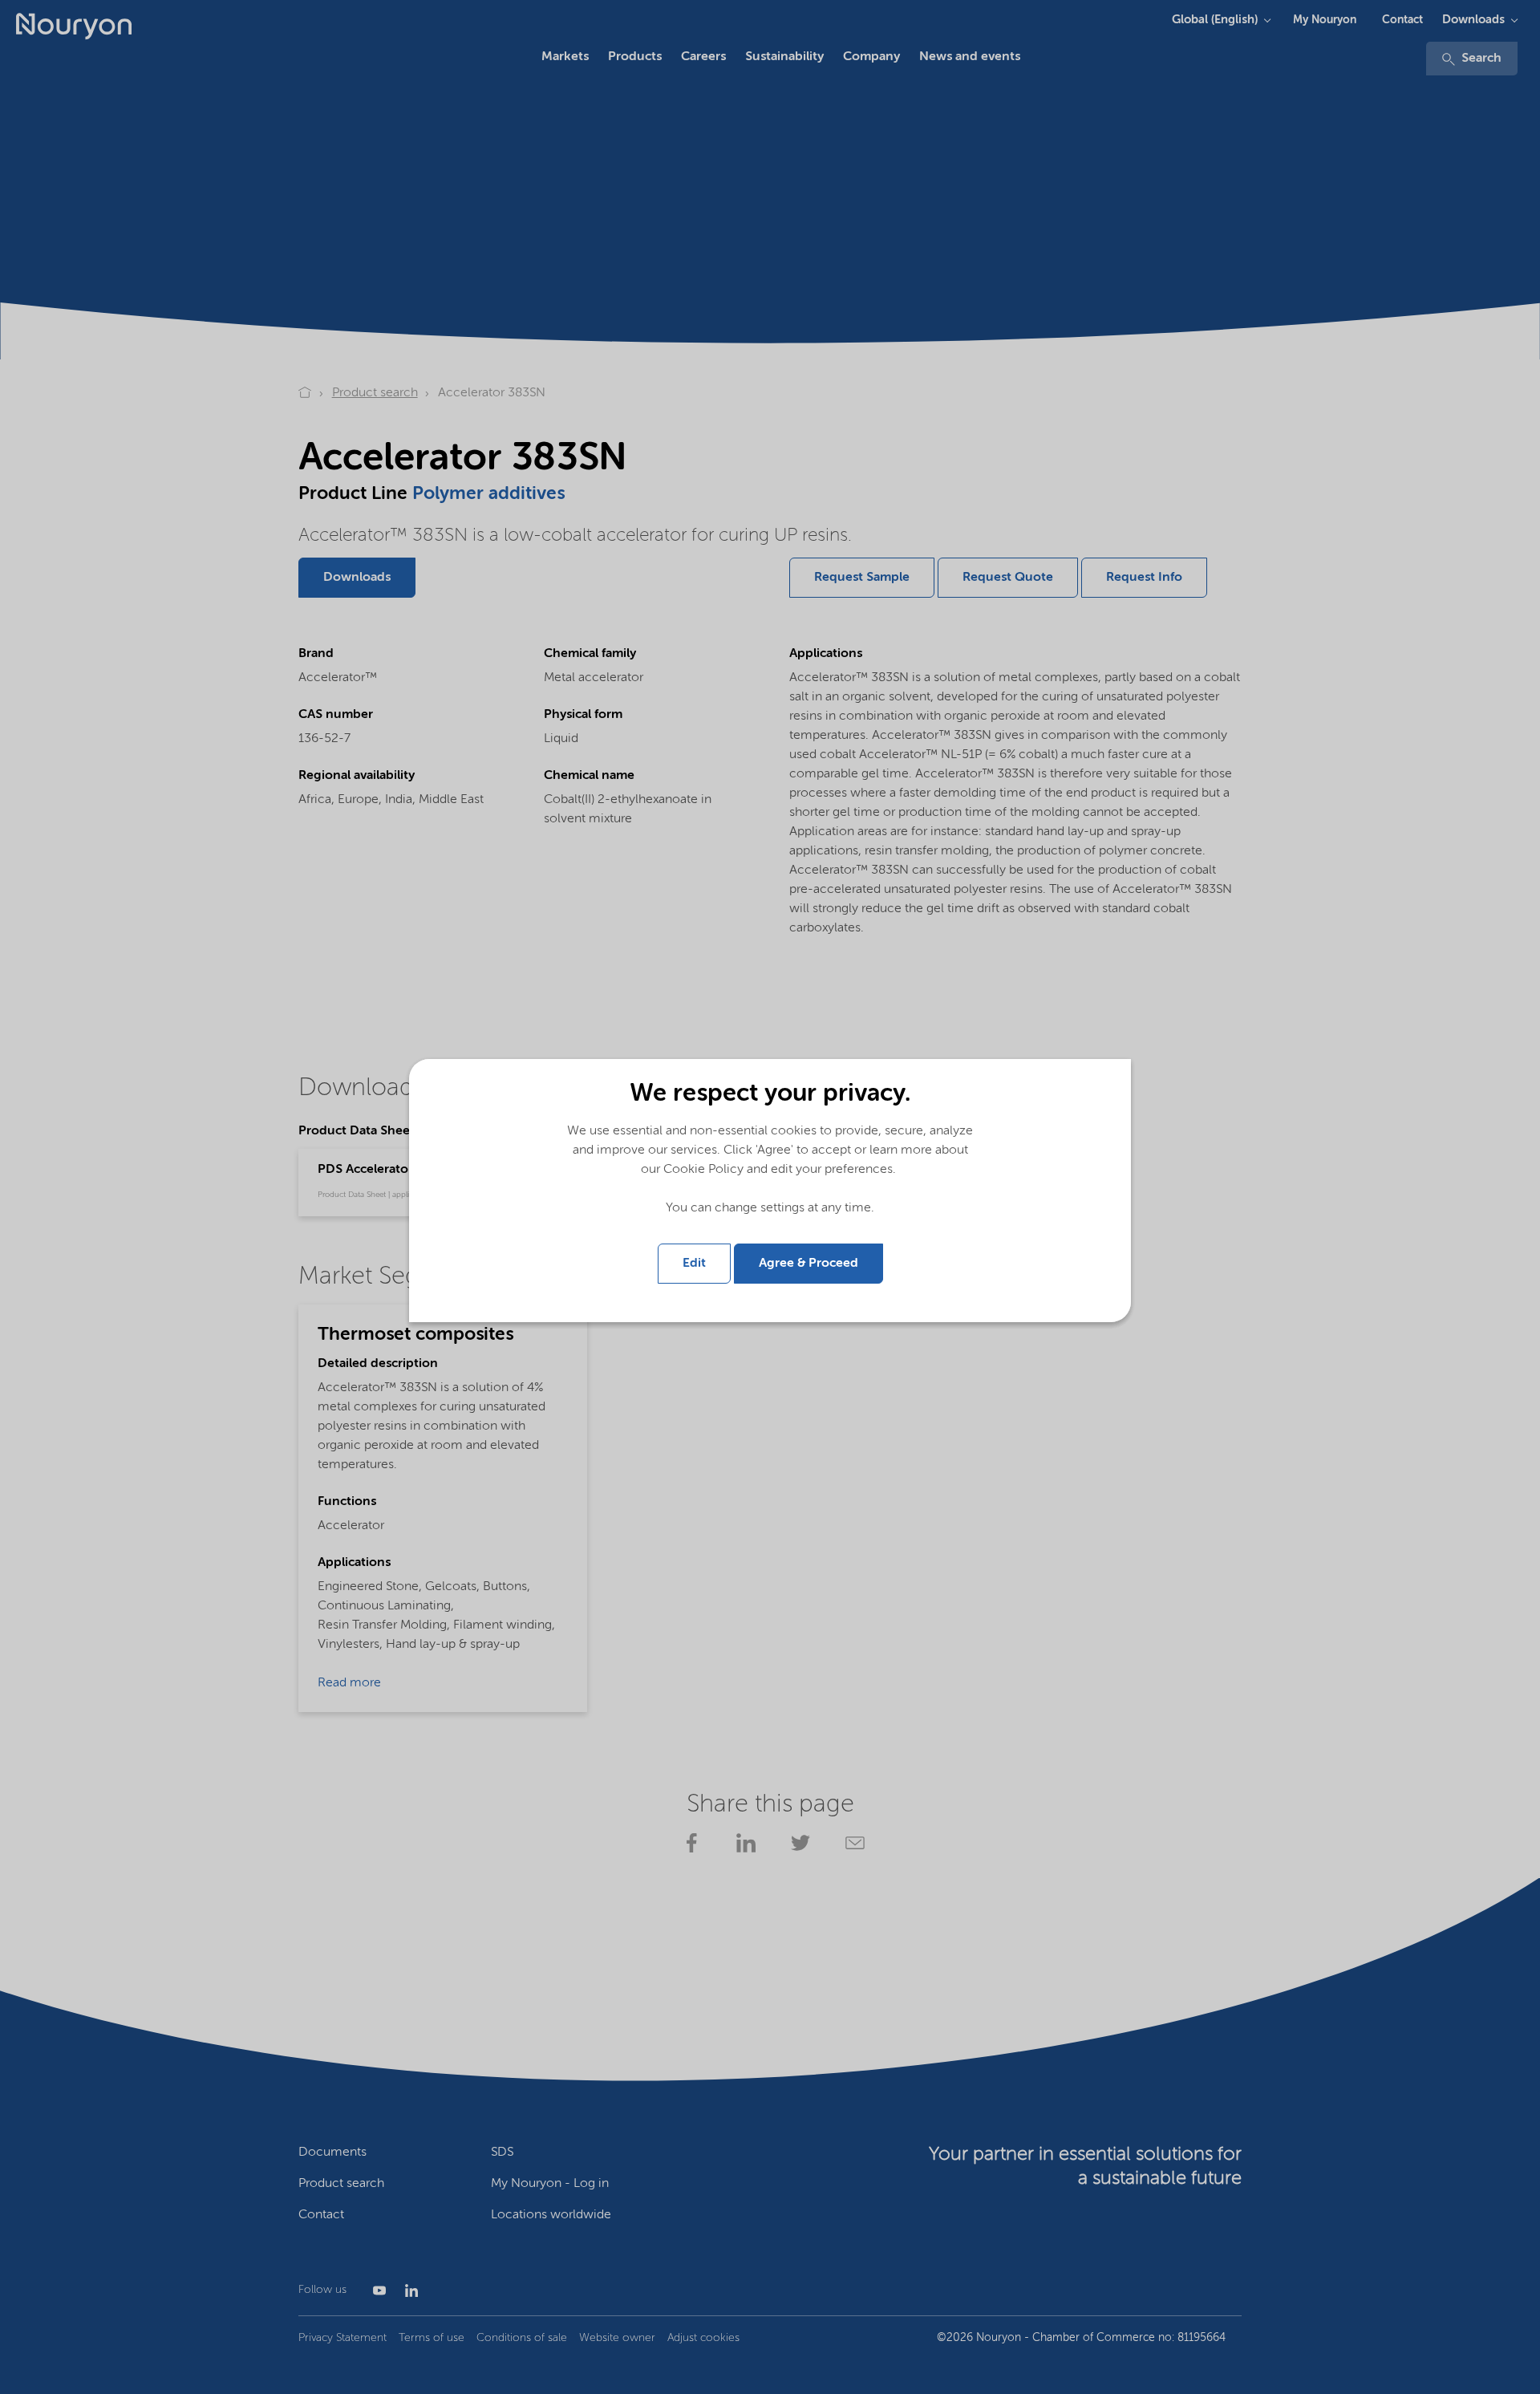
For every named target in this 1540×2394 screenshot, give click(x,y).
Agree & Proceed (808, 1264)
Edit (694, 1264)
